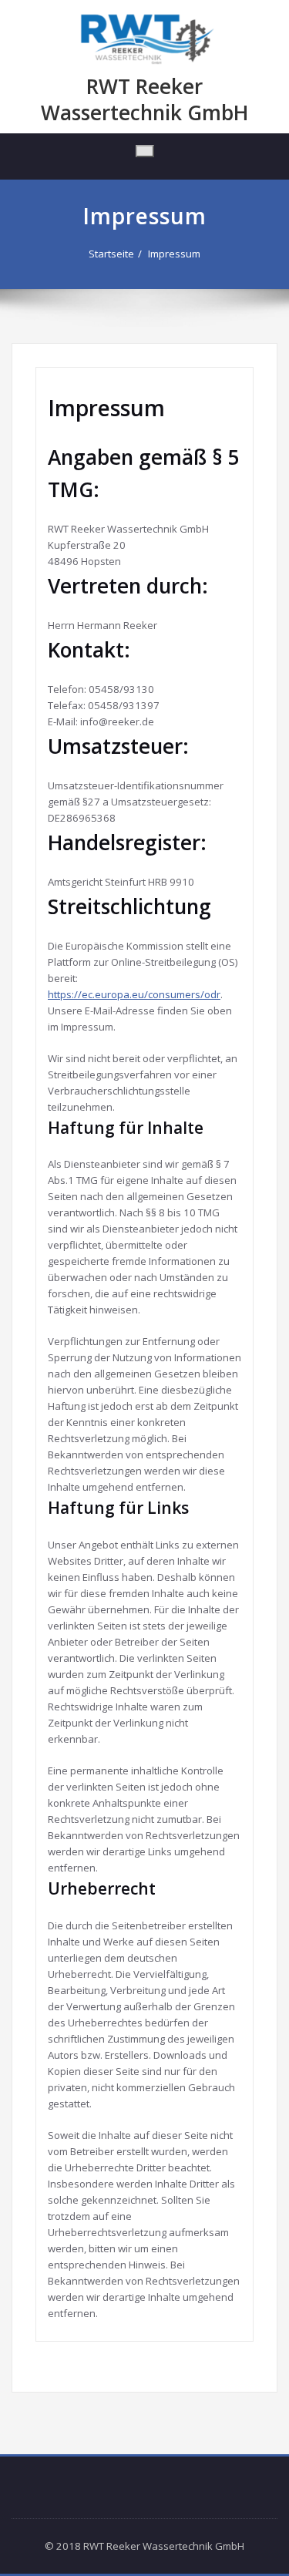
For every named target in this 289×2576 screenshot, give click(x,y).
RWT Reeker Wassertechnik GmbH (144, 99)
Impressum (174, 254)
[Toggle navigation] (145, 151)
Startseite (111, 254)
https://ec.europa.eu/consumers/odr (134, 994)
